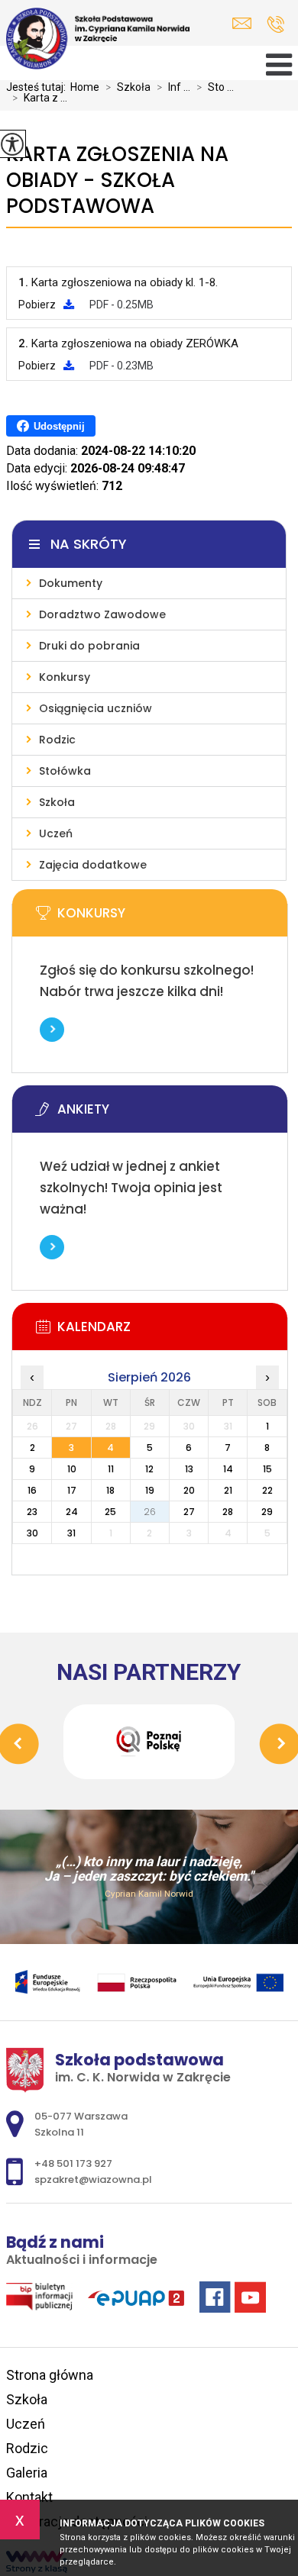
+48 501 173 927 (275, 24)
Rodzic (27, 2448)
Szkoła (128, 87)
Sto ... (215, 87)
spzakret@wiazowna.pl (246, 23)
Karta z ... (40, 98)
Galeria (27, 2473)
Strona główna (50, 2375)
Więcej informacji (52, 1030)
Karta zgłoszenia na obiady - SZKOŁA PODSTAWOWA (117, 181)
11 (111, 1469)
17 (72, 1490)
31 (71, 1533)
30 (32, 1533)
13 (189, 1469)
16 (32, 1490)
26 (150, 1512)
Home (85, 87)
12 (149, 1469)
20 (189, 1490)
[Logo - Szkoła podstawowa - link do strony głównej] (98, 39)
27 (189, 1512)
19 (150, 1490)
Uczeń (26, 2424)
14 (228, 1469)
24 (72, 1512)
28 (228, 1512)
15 (267, 1469)
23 (32, 1512)
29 (267, 1512)
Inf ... (173, 87)
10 (72, 1469)
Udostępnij (59, 426)
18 (110, 1490)
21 (228, 1490)
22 (267, 1490)
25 (110, 1512)
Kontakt (29, 2497)
